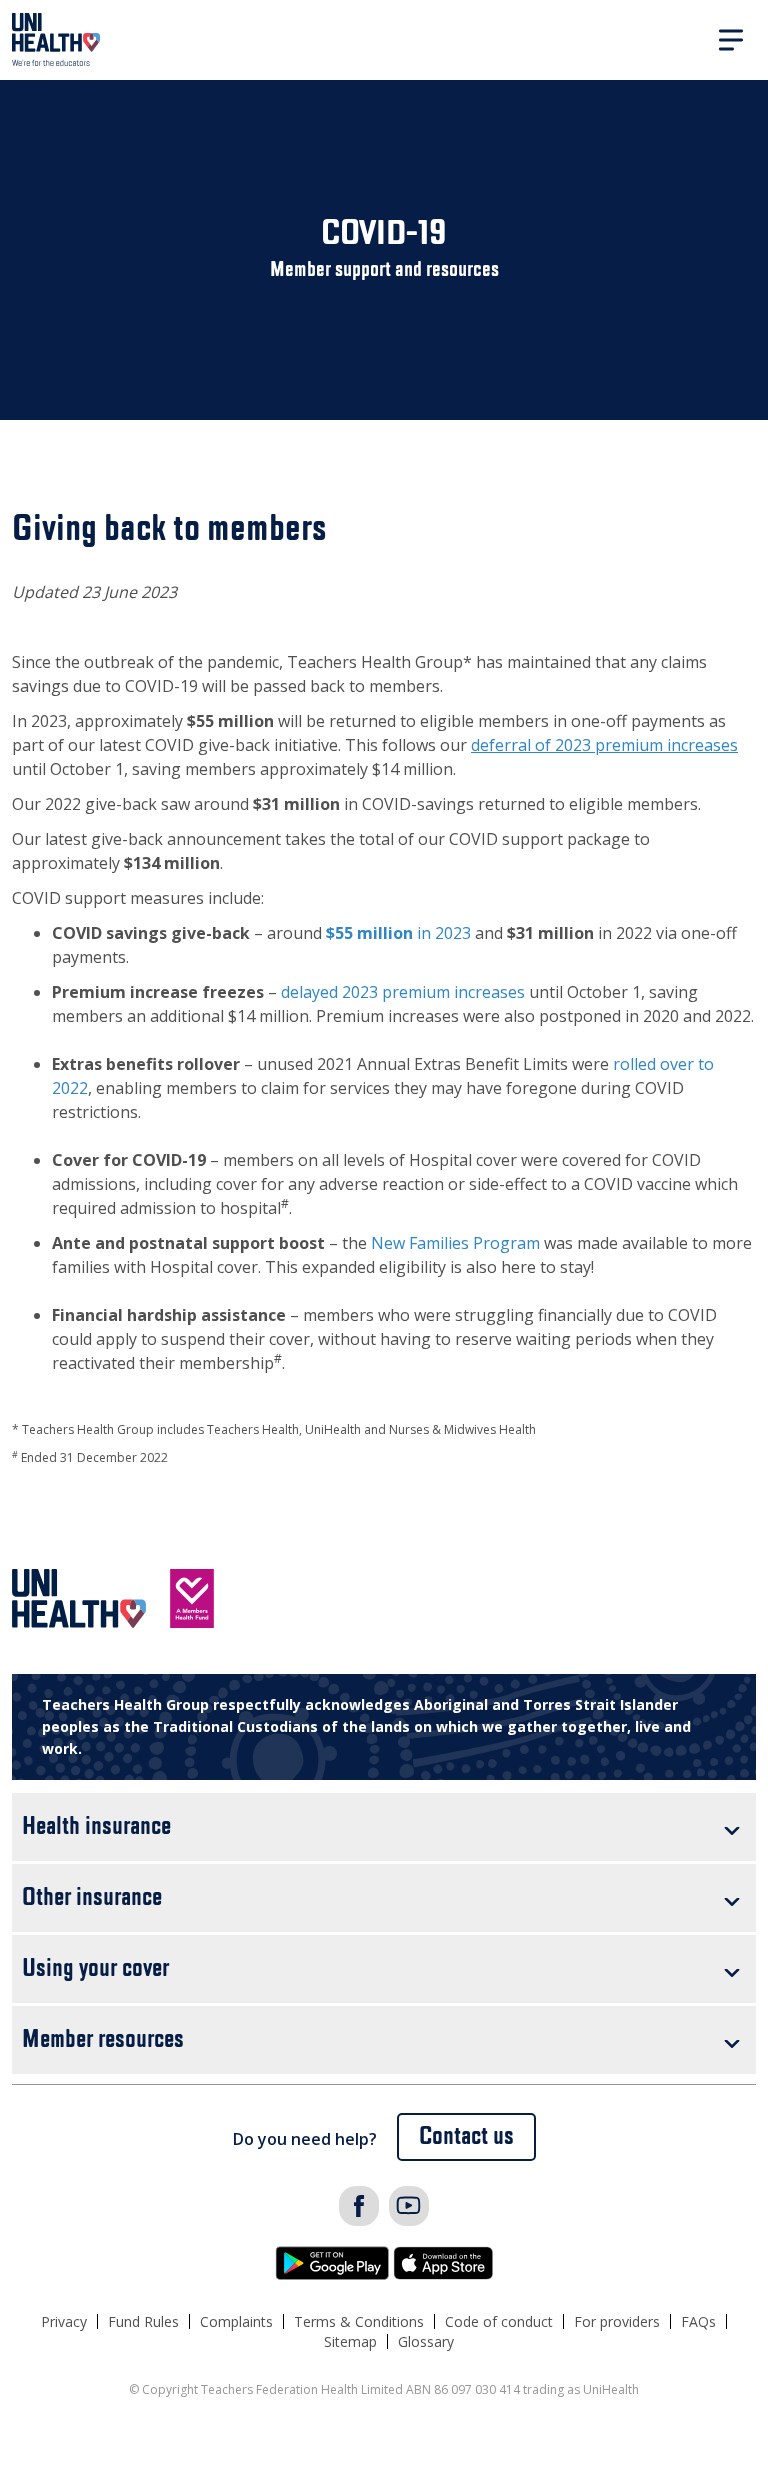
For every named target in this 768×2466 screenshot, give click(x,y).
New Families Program (455, 1243)
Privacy (64, 2321)
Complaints (236, 2321)
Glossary (426, 2341)
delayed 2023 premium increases (403, 992)
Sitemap (350, 2341)
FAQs (698, 2321)
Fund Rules (143, 2321)
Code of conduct (499, 2321)
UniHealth (56, 40)
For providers (617, 2321)
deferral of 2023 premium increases (604, 745)
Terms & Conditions (359, 2321)
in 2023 (398, 933)
